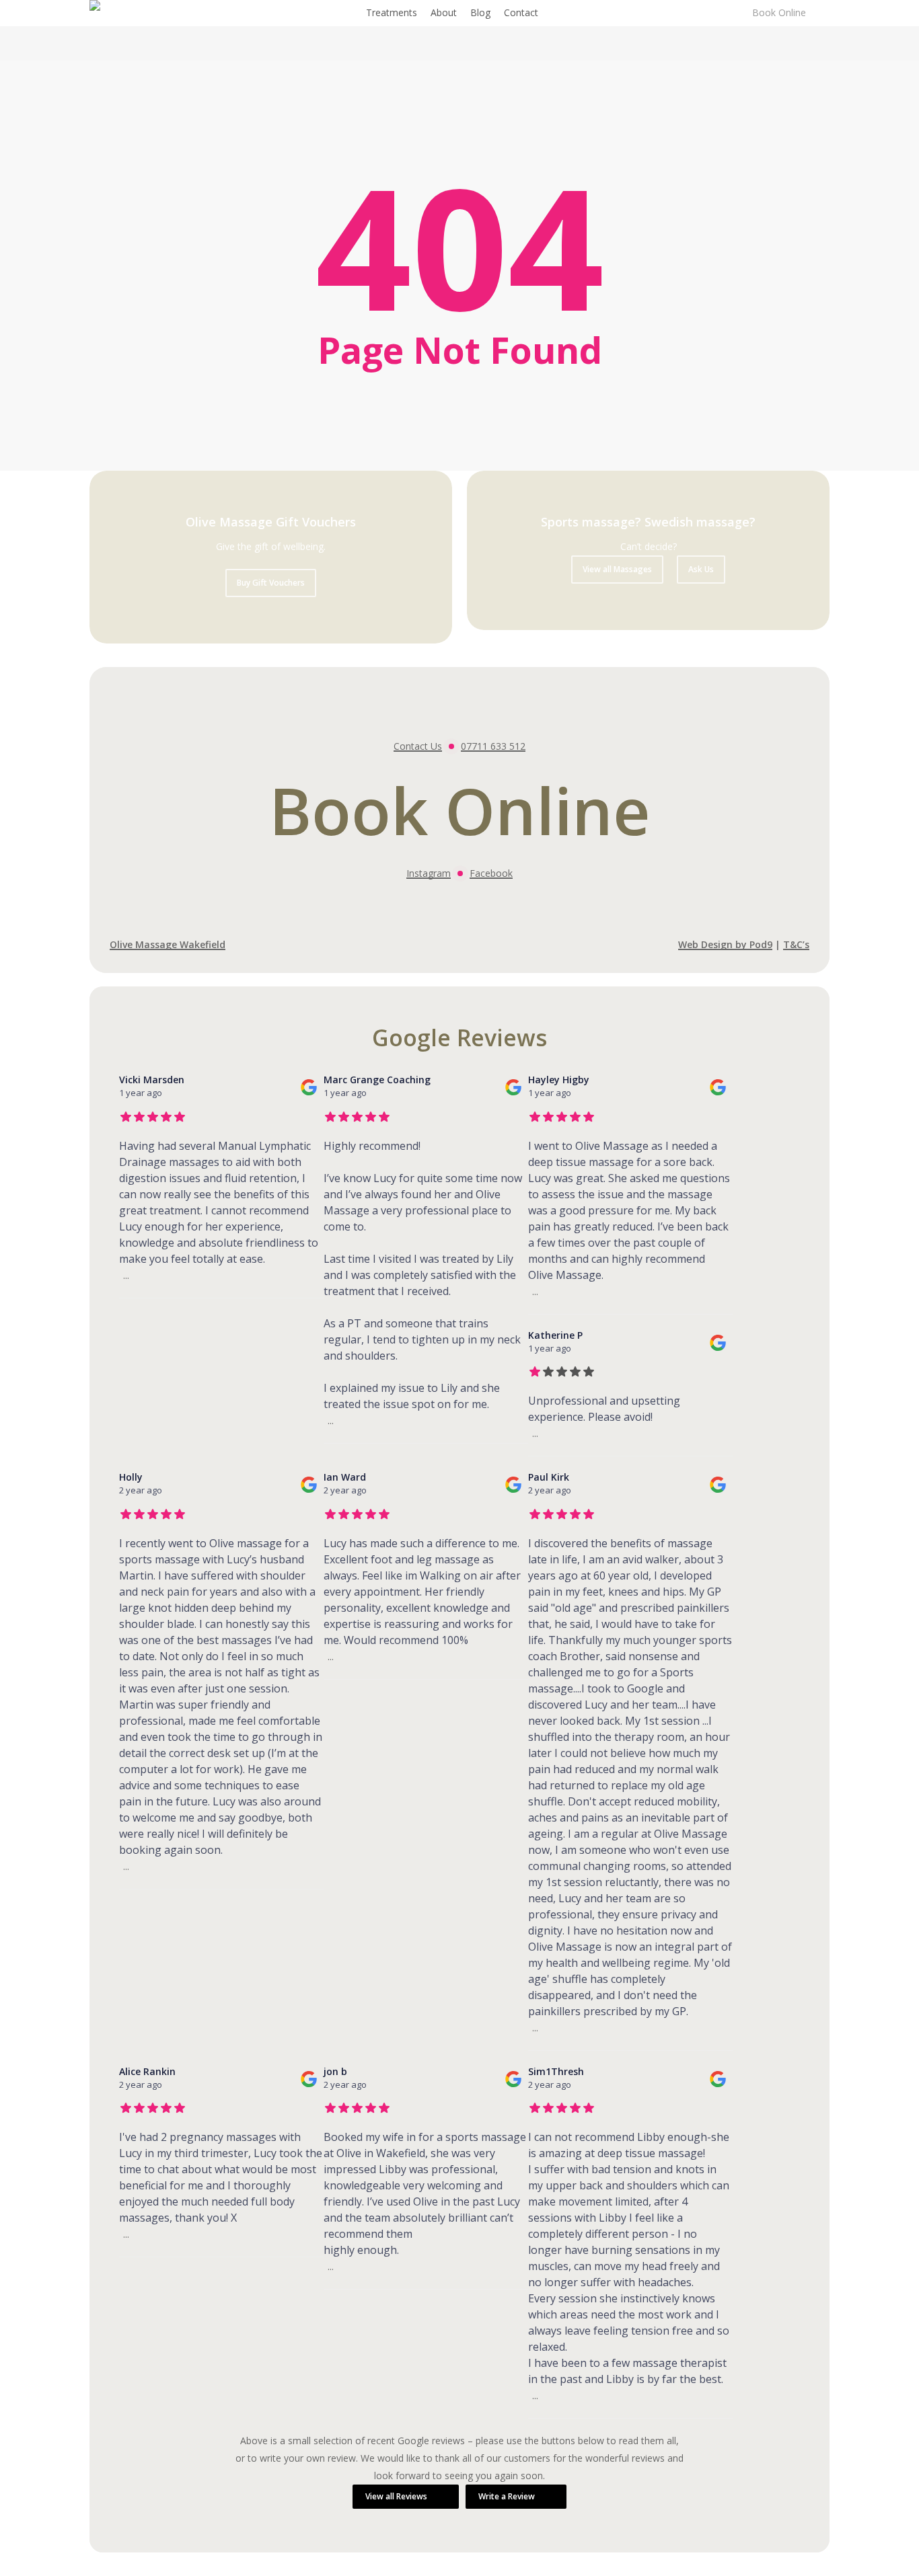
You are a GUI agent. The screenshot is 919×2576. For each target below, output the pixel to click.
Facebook (491, 873)
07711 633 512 (493, 746)
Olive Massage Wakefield (168, 944)
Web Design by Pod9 (725, 944)
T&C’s (796, 944)
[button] (271, 583)
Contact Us (418, 746)
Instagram (429, 873)
